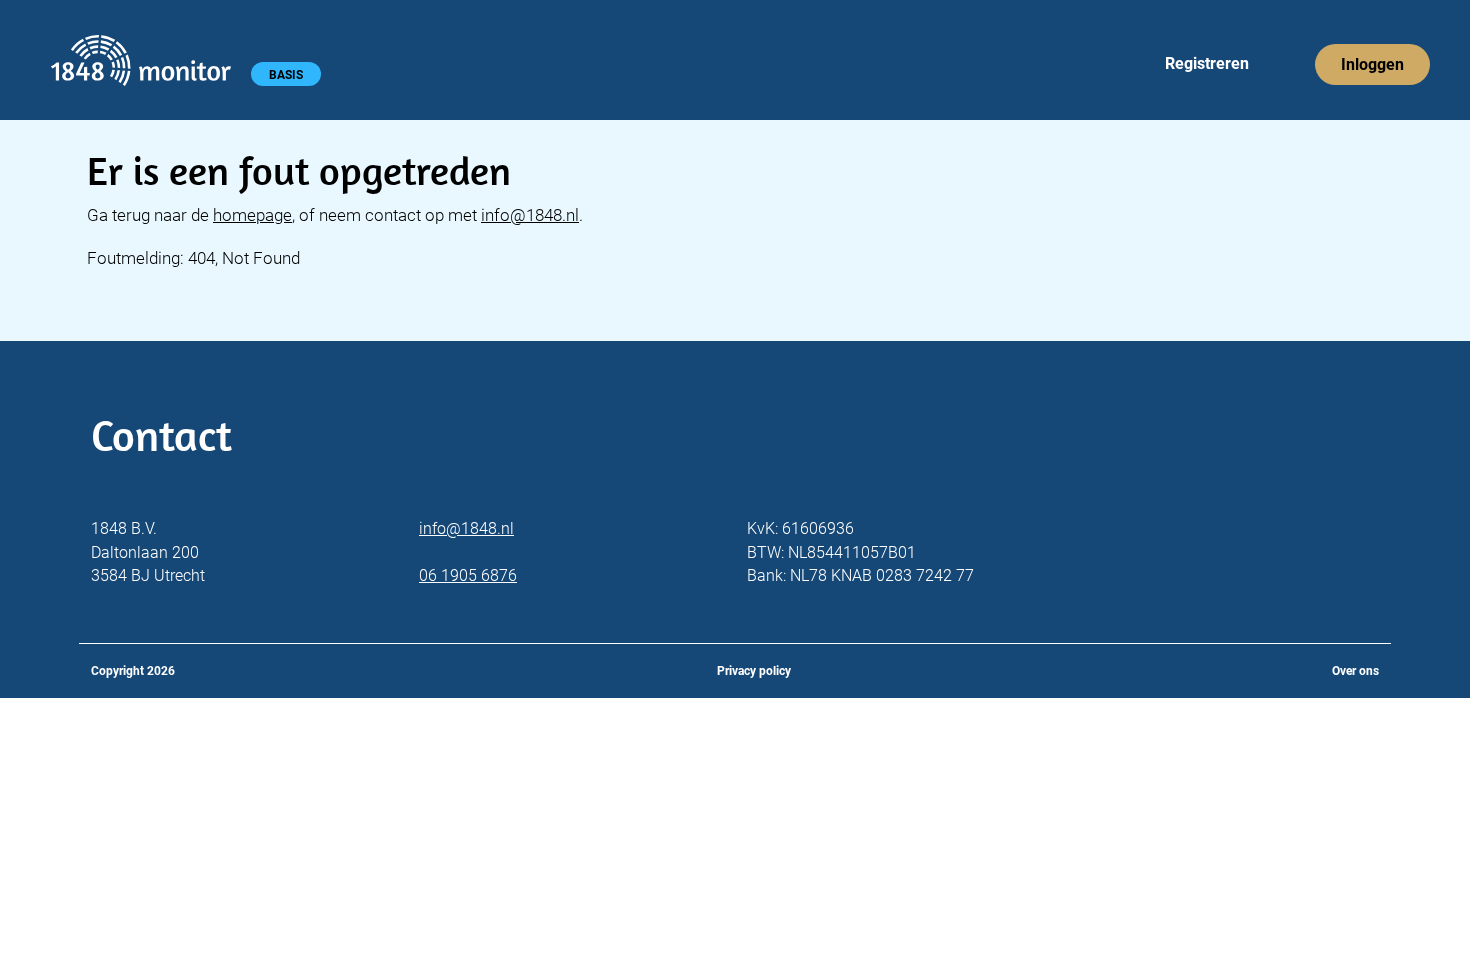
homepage (252, 215)
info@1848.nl (530, 215)
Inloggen (1372, 64)
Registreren (1207, 63)
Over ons (1355, 671)
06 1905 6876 (468, 575)
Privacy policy (754, 671)
